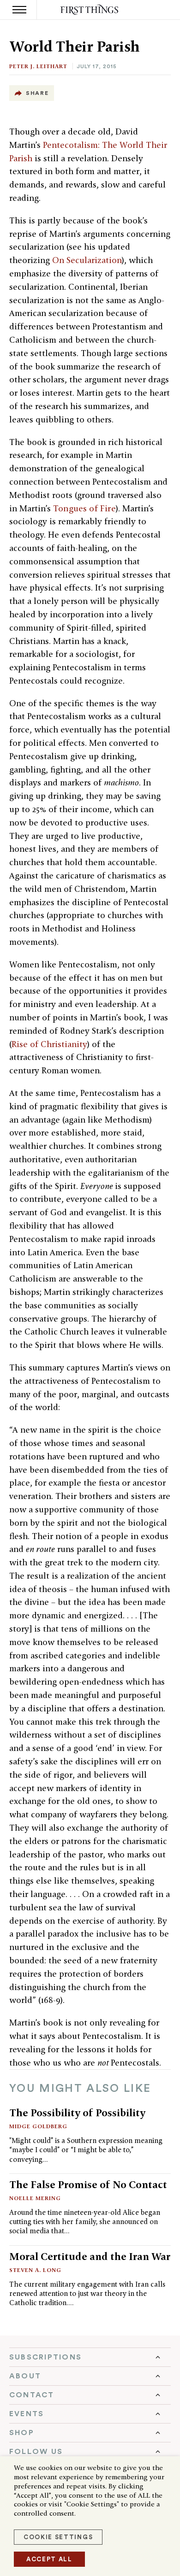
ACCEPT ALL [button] (49, 2559)
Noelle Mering (35, 2198)
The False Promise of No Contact (88, 2184)
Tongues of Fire (84, 508)
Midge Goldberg (38, 2126)
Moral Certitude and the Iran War (90, 2256)
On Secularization (87, 260)
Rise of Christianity (49, 1044)
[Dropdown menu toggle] (90, 2357)
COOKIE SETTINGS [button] (58, 2537)
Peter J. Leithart (38, 66)
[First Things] (90, 10)
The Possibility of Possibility (77, 2113)
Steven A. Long (35, 2270)
